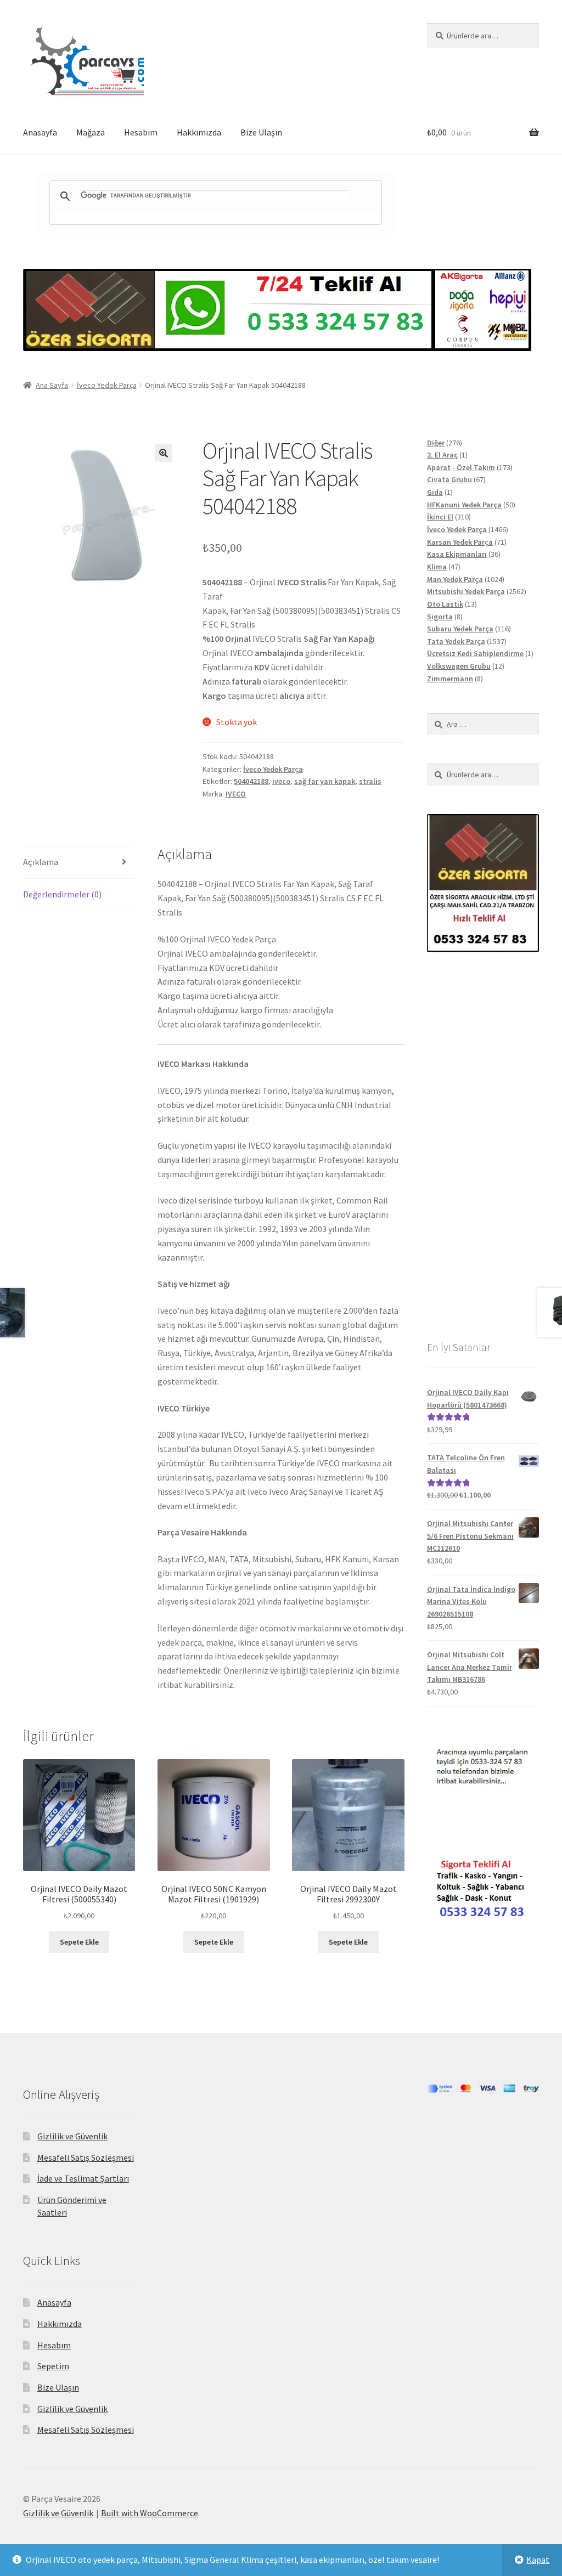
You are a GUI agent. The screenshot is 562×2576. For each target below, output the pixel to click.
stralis (370, 781)
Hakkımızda (199, 132)
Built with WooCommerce (150, 2513)
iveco (281, 781)
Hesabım (141, 132)
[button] (164, 453)
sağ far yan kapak (325, 781)
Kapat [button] (538, 2560)
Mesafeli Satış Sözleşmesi (86, 2157)
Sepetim (53, 2366)
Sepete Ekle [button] (79, 1942)
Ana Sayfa (52, 385)
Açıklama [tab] (41, 862)
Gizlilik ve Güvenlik (72, 2136)
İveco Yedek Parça (107, 385)
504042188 (251, 781)
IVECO (236, 794)
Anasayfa (40, 132)
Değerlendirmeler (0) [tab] (62, 894)
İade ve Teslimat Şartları (83, 2178)
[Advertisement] (483, 1145)
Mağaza (91, 132)
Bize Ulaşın (261, 132)
